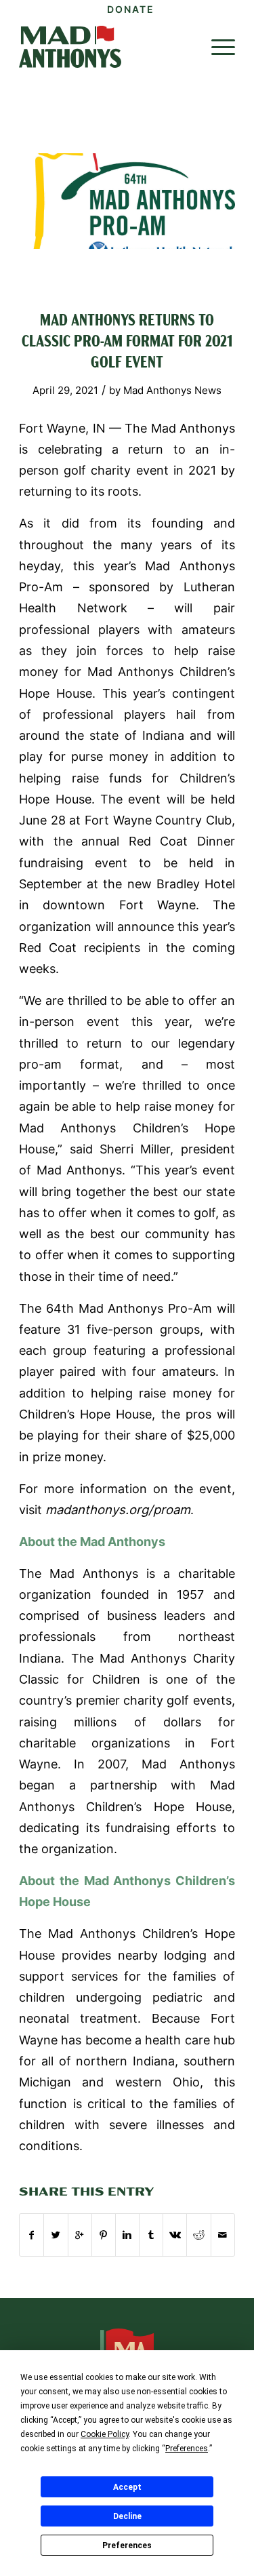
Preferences (127, 2545)
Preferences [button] (187, 2449)
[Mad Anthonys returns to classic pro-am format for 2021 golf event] (127, 201)
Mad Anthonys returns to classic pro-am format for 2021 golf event (127, 342)
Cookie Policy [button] (105, 2434)
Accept (127, 2487)
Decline (127, 2516)
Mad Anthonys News (172, 391)
